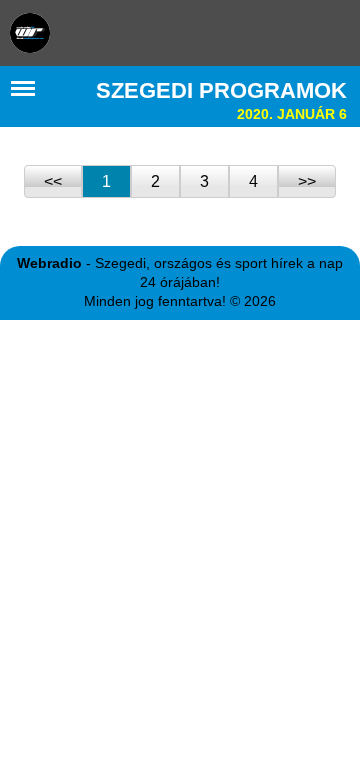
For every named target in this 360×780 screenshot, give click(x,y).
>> (307, 181)
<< (53, 181)
